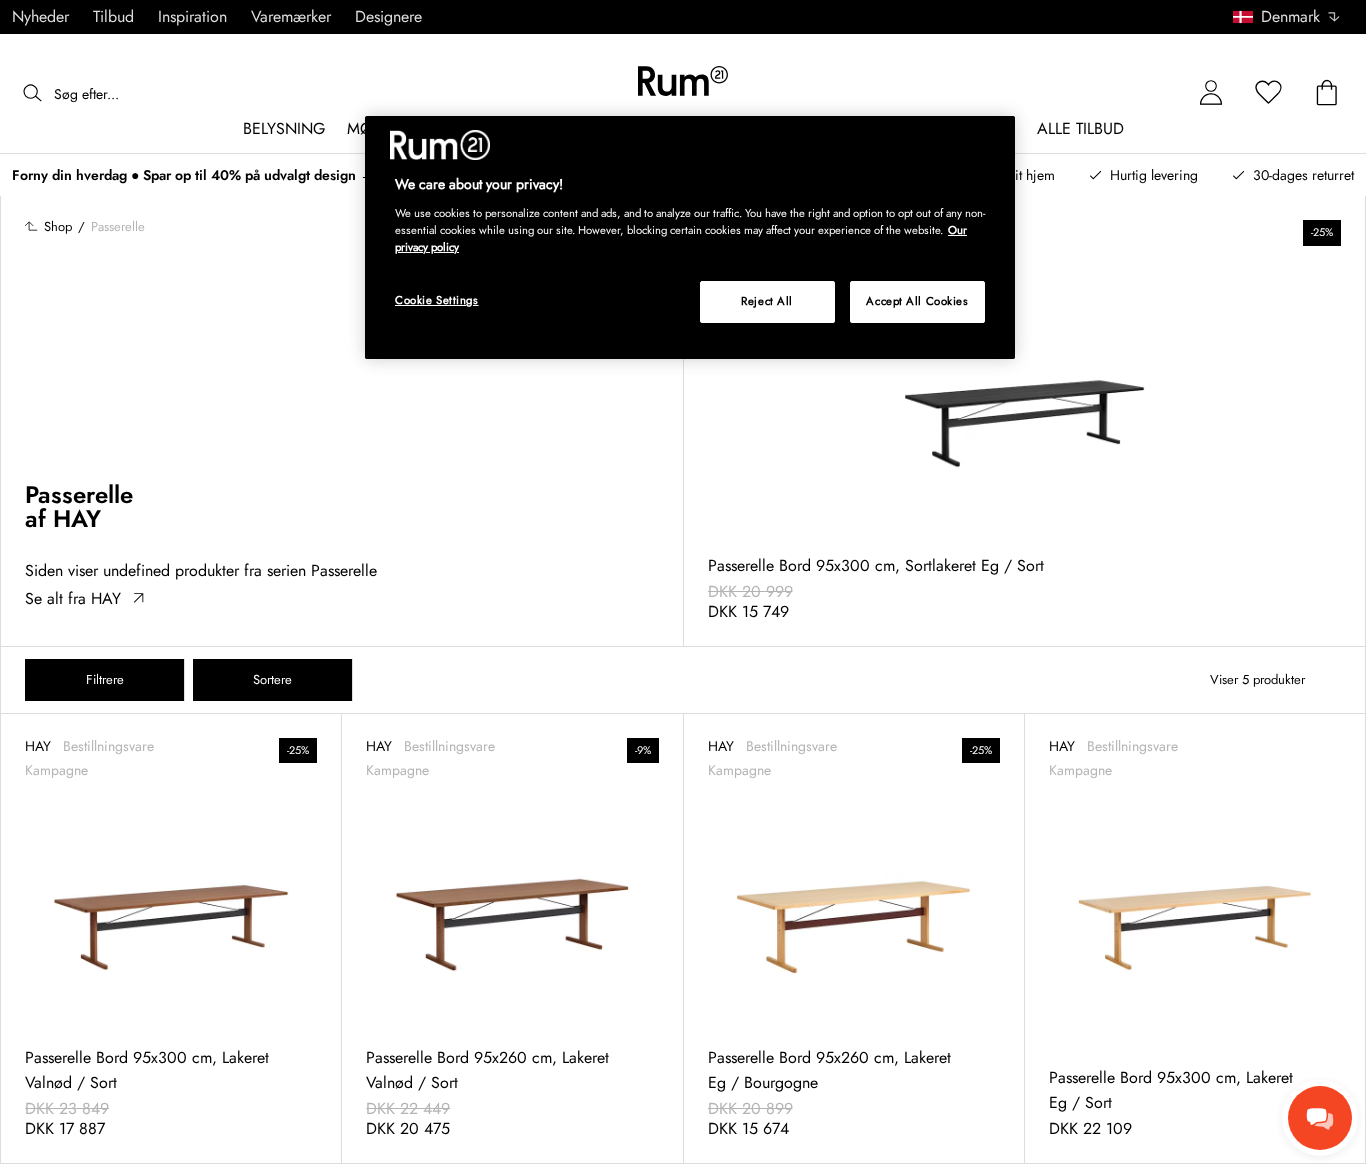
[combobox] (1287, 17)
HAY (77, 518)
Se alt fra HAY (73, 598)
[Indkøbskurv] (1327, 93)
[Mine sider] (1211, 93)
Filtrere (105, 679)
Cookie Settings (437, 300)
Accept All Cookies (917, 301)
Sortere (272, 679)
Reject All (767, 301)
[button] (1293, 17)
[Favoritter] (1269, 93)
